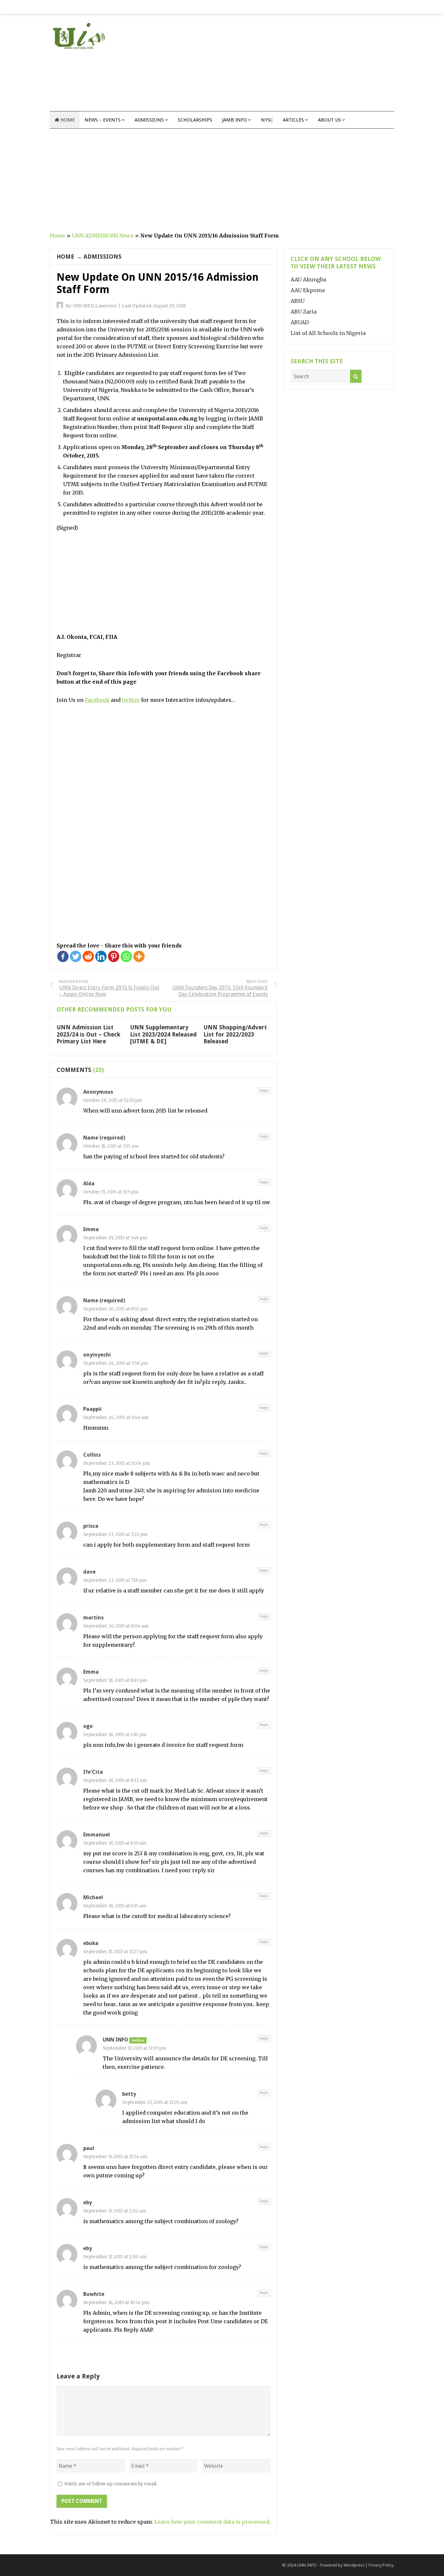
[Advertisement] (276, 66)
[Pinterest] (114, 956)
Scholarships (195, 120)
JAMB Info (235, 120)
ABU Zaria (304, 312)
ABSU (298, 301)
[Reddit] (88, 956)
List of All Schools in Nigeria (328, 333)
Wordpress (354, 2565)
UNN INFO (307, 2565)
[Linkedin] (101, 956)
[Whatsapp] (126, 956)
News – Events (103, 120)
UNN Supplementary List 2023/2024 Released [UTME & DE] (163, 1034)
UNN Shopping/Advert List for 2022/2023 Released (235, 1034)
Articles (293, 120)
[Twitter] (76, 956)
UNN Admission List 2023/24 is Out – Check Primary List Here (88, 1034)
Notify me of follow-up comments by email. (111, 2484)
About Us (329, 120)
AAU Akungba (308, 279)
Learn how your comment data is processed (212, 2522)
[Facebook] (63, 956)
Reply (264, 1091)
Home (67, 120)
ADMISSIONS (103, 257)
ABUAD (300, 322)
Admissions (149, 120)
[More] (139, 956)
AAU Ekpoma (308, 290)
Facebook (97, 700)
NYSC (267, 120)
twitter (131, 700)
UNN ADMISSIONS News (103, 236)
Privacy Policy (381, 2565)
